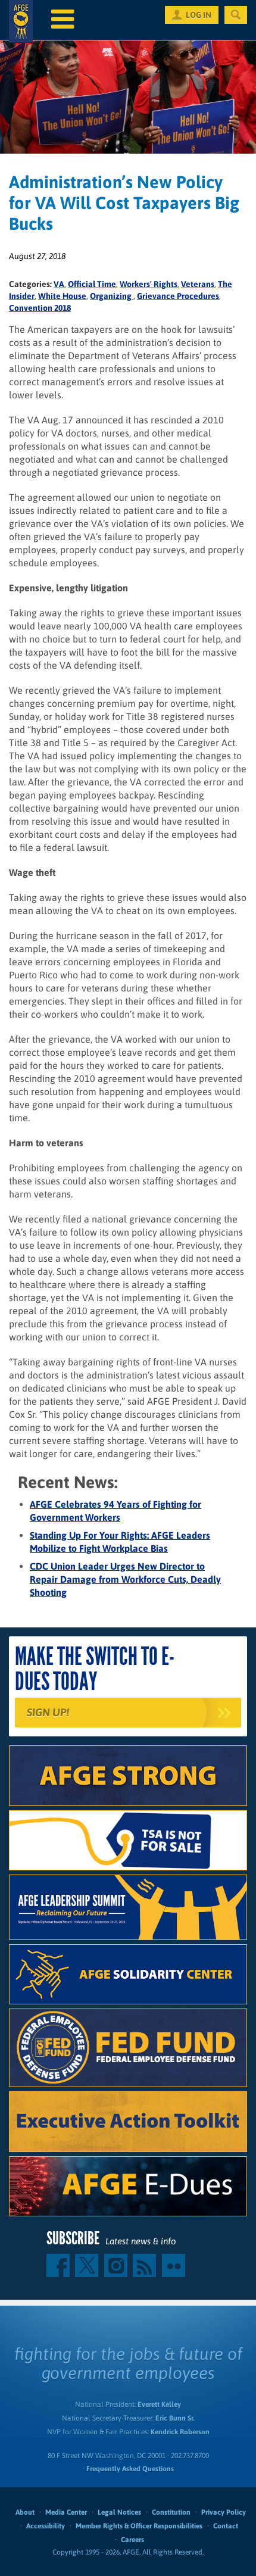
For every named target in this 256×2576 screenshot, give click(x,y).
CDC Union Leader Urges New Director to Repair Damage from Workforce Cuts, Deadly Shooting (125, 1579)
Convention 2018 (40, 308)
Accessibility (46, 2526)
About (25, 2512)
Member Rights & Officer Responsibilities (139, 2526)
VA (59, 284)
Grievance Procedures (178, 296)
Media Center (66, 2512)
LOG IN (199, 15)
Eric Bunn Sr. (175, 2418)
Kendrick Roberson (180, 2432)
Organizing (112, 296)
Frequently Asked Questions (130, 2469)
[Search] (236, 15)
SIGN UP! (48, 1712)
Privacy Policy (224, 2512)
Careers (132, 2540)
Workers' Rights (149, 284)
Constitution (171, 2512)
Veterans (198, 284)
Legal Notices (119, 2512)
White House (62, 296)
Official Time (92, 284)
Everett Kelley (159, 2405)
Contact (226, 2526)
